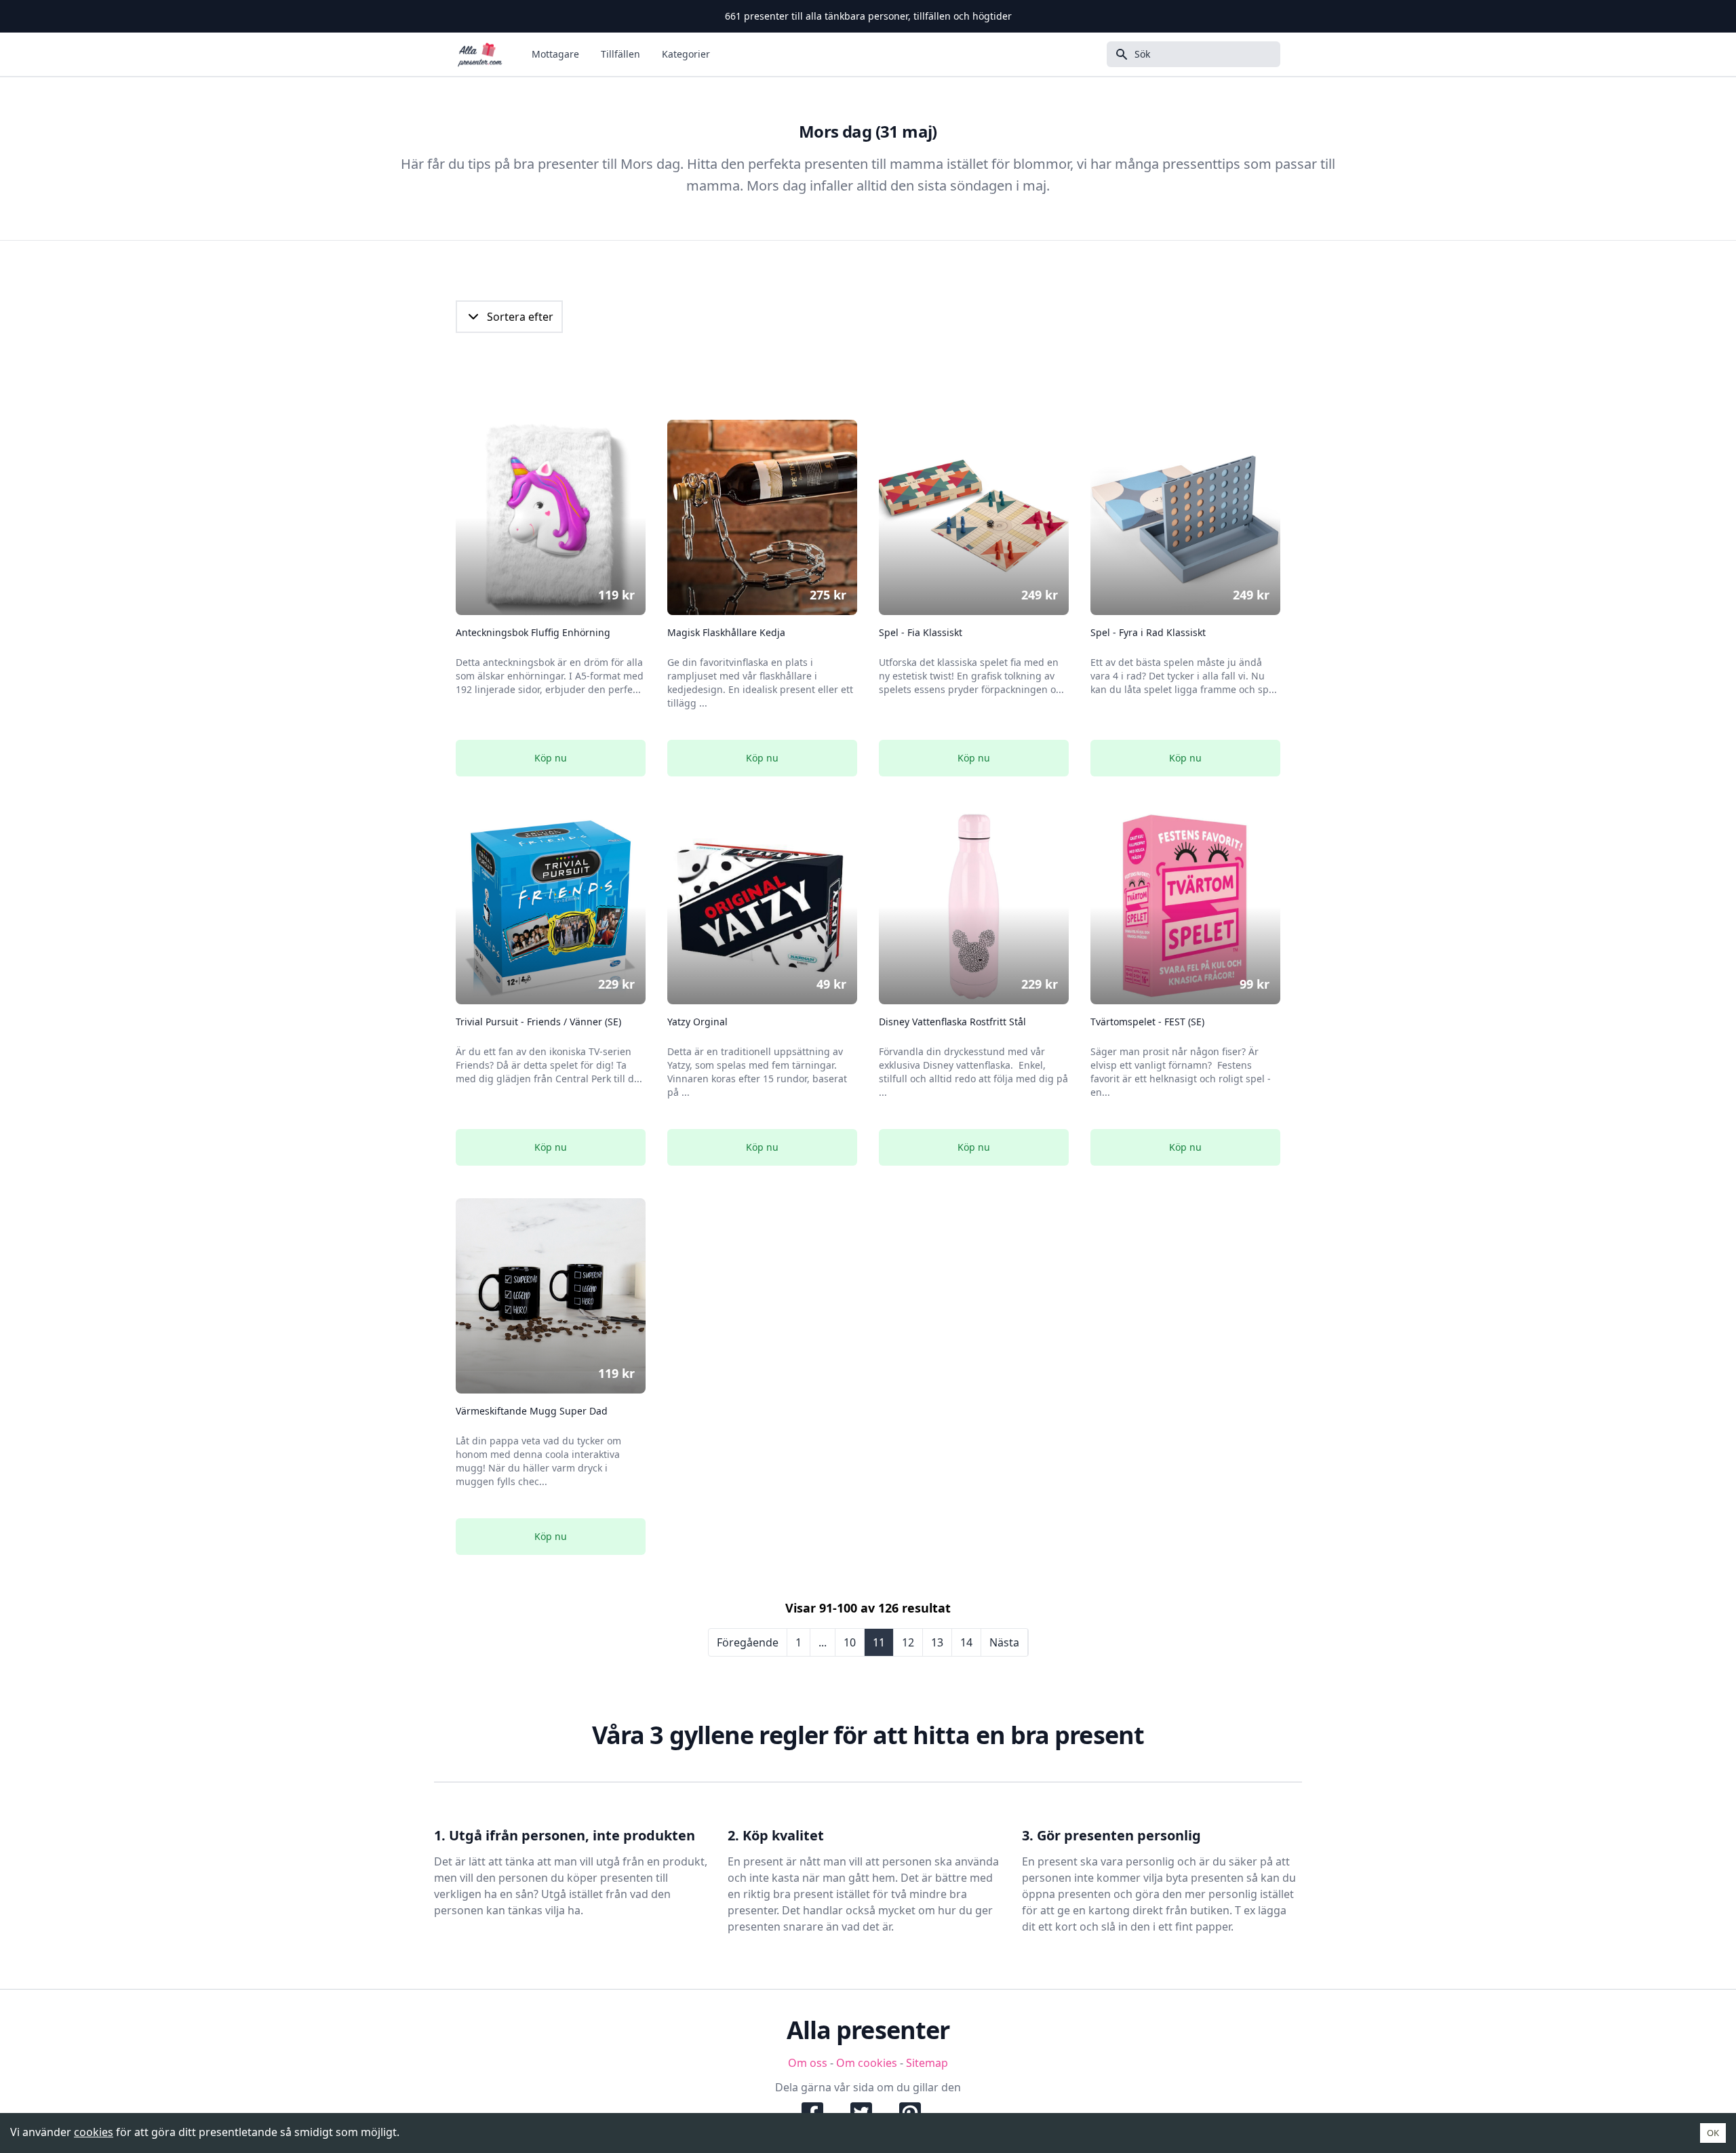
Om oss (808, 2063)
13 (937, 1642)
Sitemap (927, 2063)
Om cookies (867, 2063)
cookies (94, 2132)
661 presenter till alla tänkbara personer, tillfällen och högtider (868, 16)
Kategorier (686, 54)
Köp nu (551, 758)
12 (908, 1642)
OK (1713, 2133)
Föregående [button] (748, 1642)
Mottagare (555, 54)
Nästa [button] (1004, 1642)
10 (850, 1642)
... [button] (823, 1642)
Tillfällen (620, 54)
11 (879, 1642)
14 (966, 1642)
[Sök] (1118, 54)
